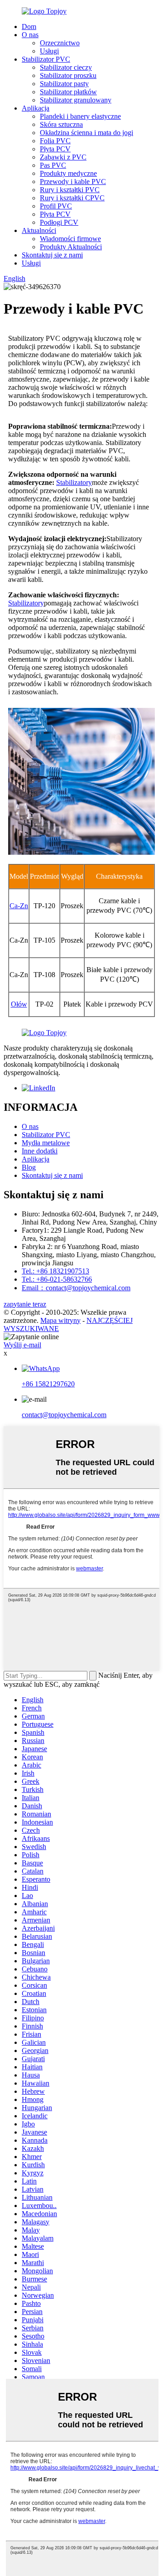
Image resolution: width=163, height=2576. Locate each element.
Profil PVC (56, 206)
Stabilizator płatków (68, 92)
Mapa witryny (60, 1320)
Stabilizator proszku (68, 75)
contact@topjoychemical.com (64, 1415)
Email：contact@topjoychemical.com (76, 1288)
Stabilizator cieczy (66, 67)
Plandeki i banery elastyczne (80, 116)
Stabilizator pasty (64, 84)
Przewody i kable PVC (73, 182)
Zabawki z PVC (63, 157)
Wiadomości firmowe (70, 239)
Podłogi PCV (59, 222)
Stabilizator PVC (46, 59)
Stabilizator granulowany (76, 100)
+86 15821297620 (48, 1384)
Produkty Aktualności (71, 247)
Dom (29, 27)
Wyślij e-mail (22, 1345)
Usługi (49, 51)
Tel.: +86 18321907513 (55, 1271)
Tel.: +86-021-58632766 (57, 1279)
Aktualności (39, 230)
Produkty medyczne (68, 173)
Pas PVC (53, 165)
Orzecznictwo (60, 43)
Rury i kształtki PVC (70, 190)
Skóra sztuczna (61, 124)
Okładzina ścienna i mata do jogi (86, 133)
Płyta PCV (55, 149)
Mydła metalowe (46, 1143)
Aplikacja (36, 108)
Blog (29, 1167)
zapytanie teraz (25, 1304)
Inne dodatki (40, 1151)
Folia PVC (55, 141)
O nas (30, 35)
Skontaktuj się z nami (52, 255)
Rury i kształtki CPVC (72, 198)
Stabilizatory (74, 482)
